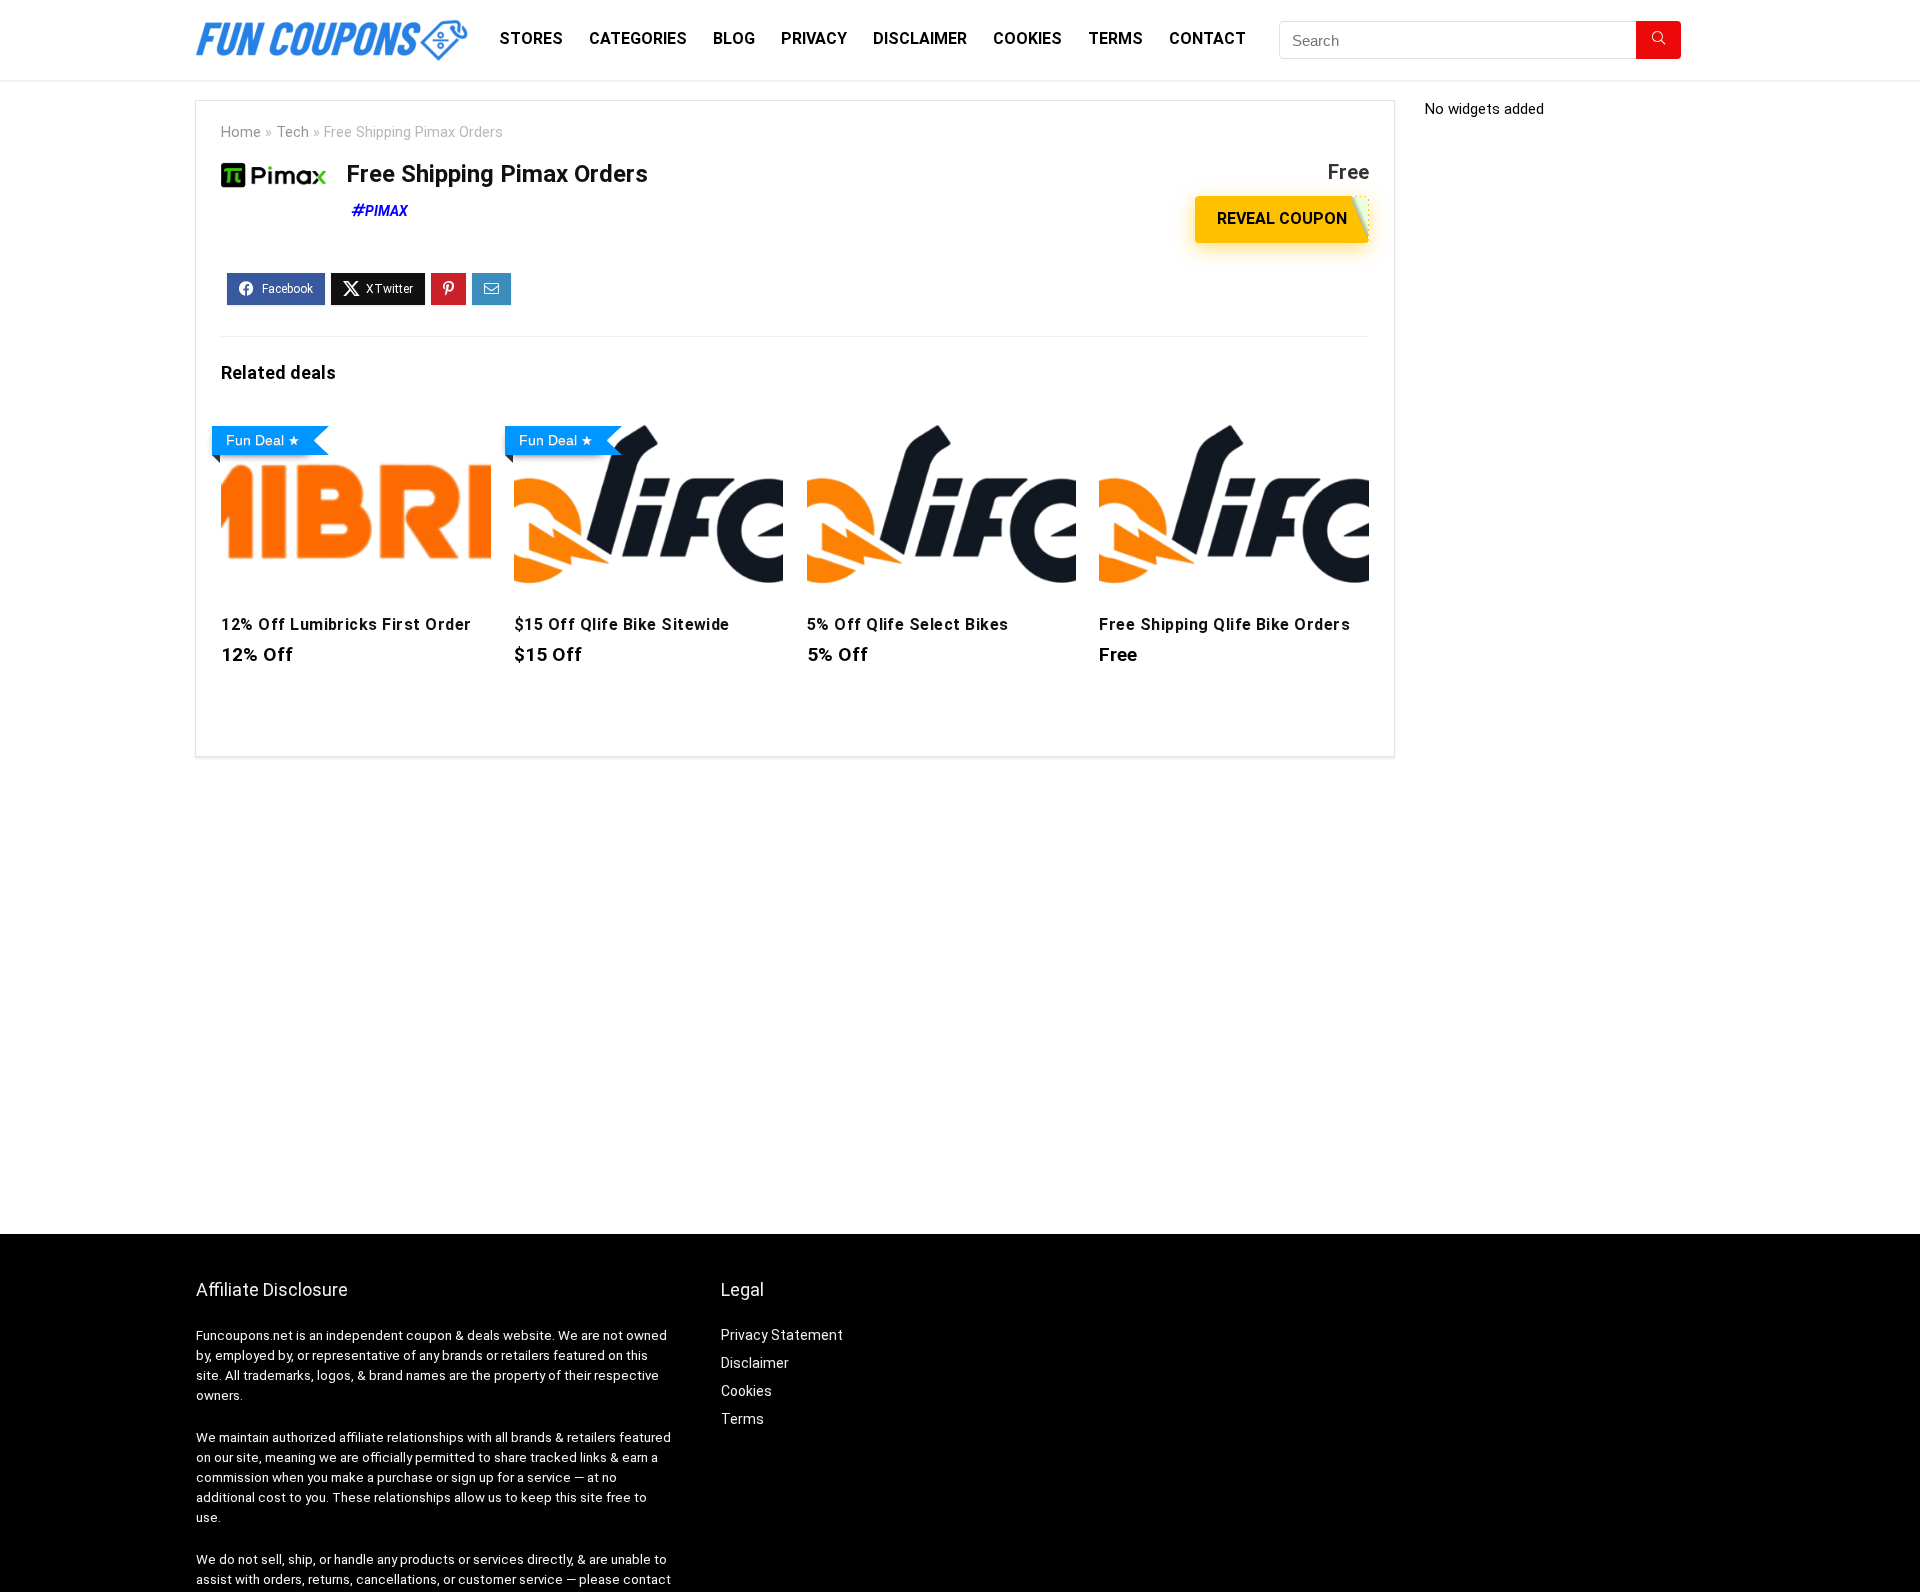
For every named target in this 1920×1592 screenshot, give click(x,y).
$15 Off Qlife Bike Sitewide (622, 624)
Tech (292, 132)
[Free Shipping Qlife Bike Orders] (1233, 431)
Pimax (386, 211)
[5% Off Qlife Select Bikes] (941, 431)
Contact (1207, 38)
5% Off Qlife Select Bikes (908, 624)
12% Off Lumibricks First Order (346, 624)
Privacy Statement (782, 1335)
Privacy (814, 38)
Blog (734, 38)
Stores (531, 38)
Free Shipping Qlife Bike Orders (1224, 624)
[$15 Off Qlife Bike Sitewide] (648, 431)
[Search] (1658, 40)
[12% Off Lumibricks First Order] (355, 431)
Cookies (1027, 38)
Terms (1115, 38)
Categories (638, 38)
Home (241, 132)
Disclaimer (920, 38)
